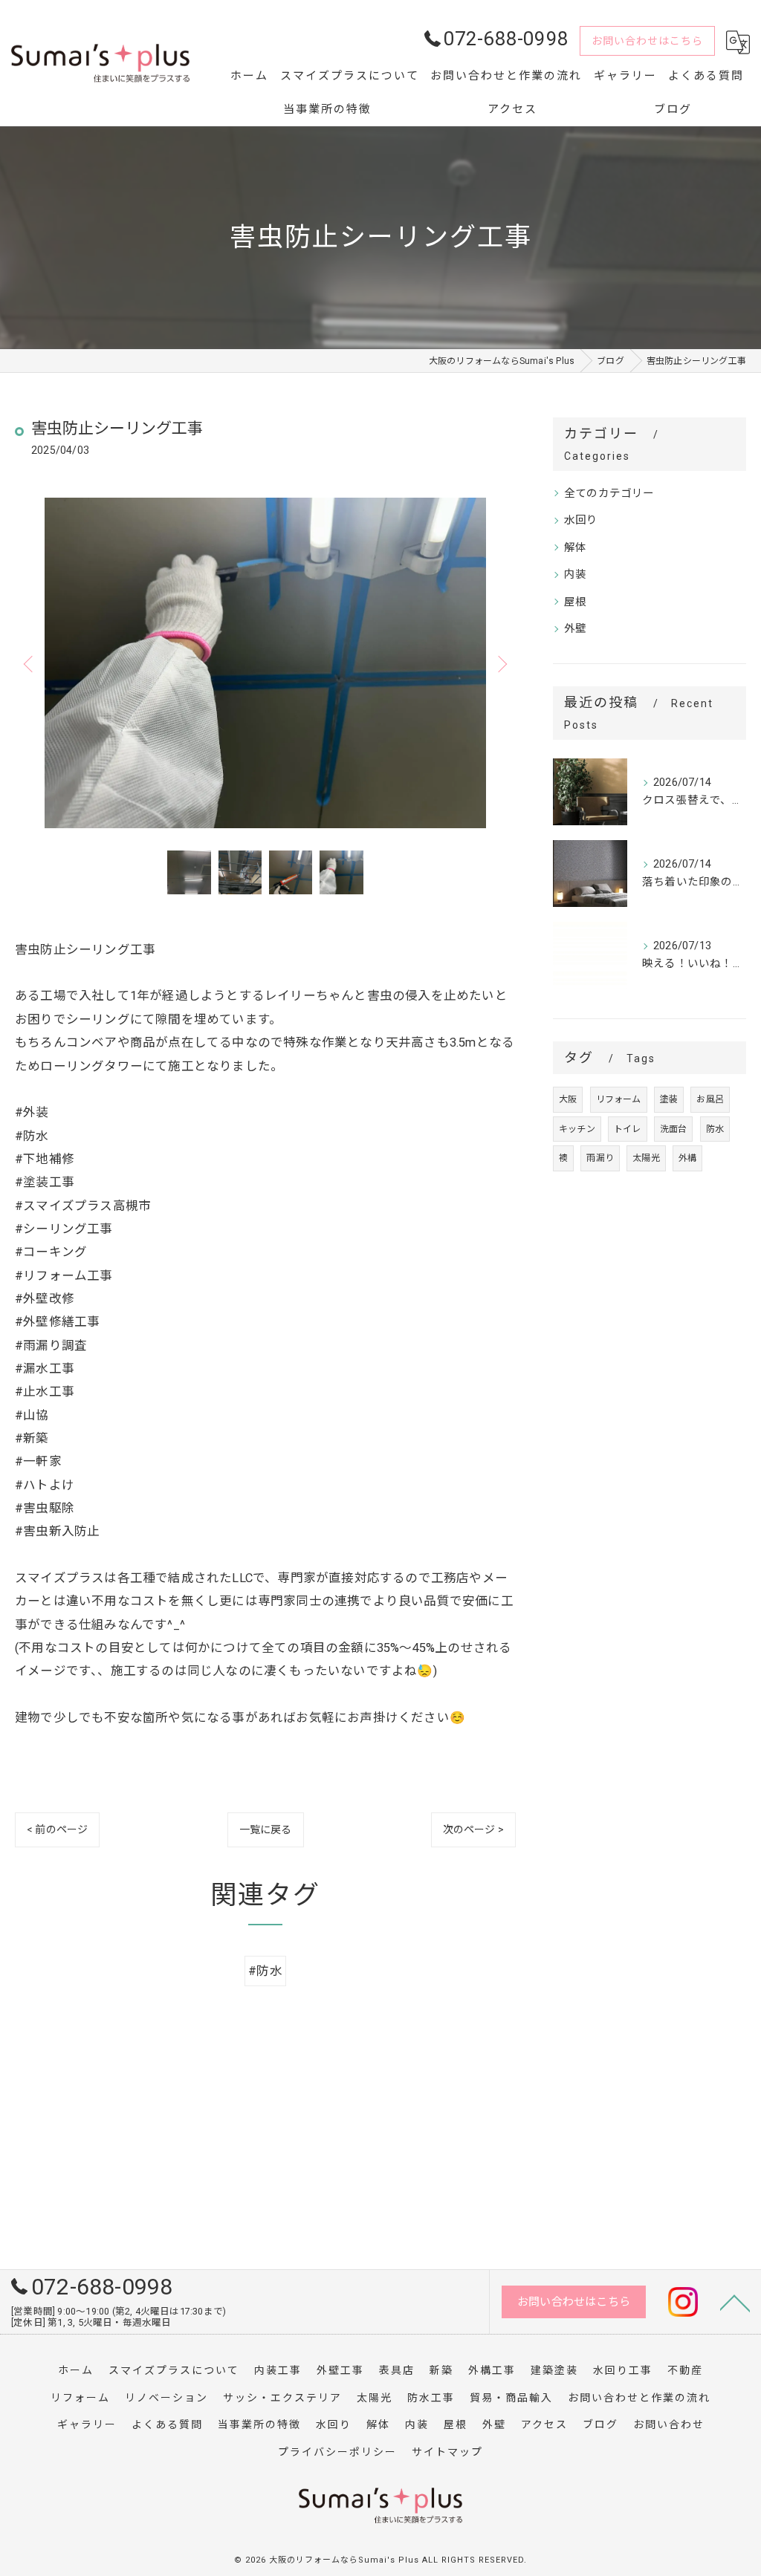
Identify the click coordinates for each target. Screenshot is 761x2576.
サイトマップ (447, 2452)
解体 (575, 548)
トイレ (628, 1129)
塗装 (669, 1099)
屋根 (575, 602)
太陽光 (646, 1158)
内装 (575, 575)
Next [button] (501, 663)
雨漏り (600, 1158)
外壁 (575, 629)
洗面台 (674, 1129)
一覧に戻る (266, 1829)
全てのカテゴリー (609, 494)
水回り (581, 520)
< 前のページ (57, 1829)
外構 (687, 1158)
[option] (265, 663)
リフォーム (619, 1099)
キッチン (577, 1129)
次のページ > (473, 1829)
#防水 (265, 1971)
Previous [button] (30, 663)
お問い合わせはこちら (647, 41)
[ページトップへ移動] (735, 2302)
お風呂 (710, 1099)
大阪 (568, 1099)
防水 (715, 1129)
